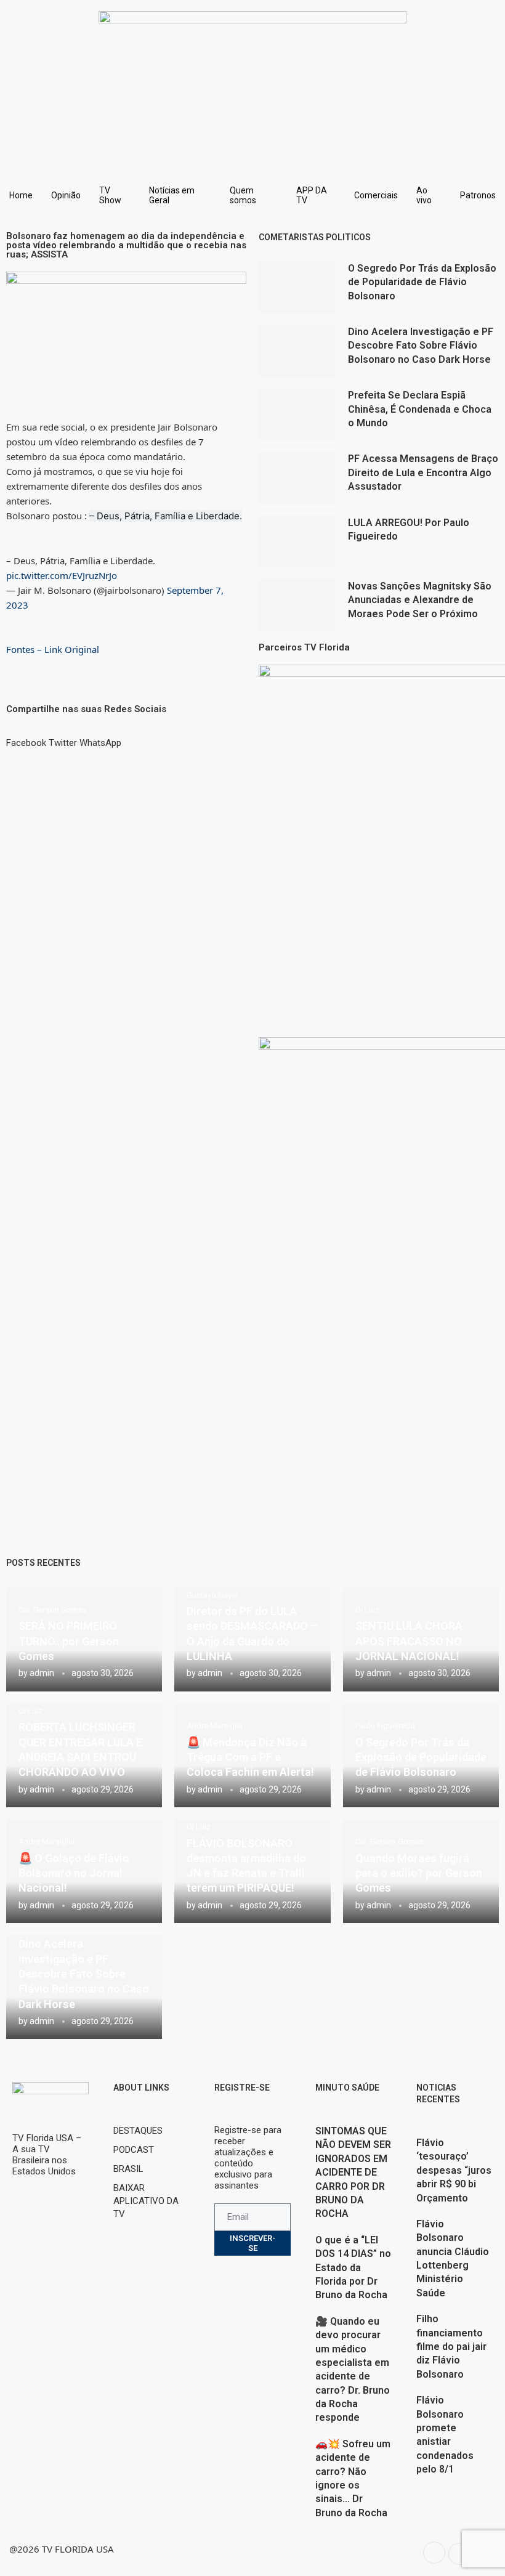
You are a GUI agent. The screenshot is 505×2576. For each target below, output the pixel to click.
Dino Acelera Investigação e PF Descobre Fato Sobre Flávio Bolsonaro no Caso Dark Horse (421, 346)
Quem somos (243, 195)
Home (21, 195)
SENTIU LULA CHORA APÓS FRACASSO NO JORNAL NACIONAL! (409, 1641)
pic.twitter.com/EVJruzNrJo (62, 575)
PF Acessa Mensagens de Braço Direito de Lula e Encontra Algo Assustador (423, 472)
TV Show (110, 195)
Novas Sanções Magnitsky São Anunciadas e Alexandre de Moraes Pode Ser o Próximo (420, 600)
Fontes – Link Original (53, 649)
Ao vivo (424, 195)
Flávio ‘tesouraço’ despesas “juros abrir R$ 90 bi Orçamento (454, 2170)
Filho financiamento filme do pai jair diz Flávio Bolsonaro (451, 2347)
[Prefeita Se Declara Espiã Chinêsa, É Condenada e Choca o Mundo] (297, 414)
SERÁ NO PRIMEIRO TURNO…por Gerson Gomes (69, 1641)
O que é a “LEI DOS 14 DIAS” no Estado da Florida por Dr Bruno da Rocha (353, 2268)
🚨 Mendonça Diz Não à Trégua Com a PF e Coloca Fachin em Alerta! (250, 1757)
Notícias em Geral (172, 195)
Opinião (66, 195)
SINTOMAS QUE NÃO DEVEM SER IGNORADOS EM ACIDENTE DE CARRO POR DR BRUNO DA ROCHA (353, 2172)
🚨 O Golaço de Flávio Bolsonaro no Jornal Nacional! (74, 1873)
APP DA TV (312, 195)
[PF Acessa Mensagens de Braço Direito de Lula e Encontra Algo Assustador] (297, 478)
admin (42, 1673)
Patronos (478, 195)
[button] (26, 737)
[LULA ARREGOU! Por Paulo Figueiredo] (297, 542)
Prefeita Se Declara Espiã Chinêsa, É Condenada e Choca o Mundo (420, 409)
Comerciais (376, 195)
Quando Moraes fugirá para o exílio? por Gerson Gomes (419, 1873)
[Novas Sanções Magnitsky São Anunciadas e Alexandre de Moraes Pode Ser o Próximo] (297, 605)
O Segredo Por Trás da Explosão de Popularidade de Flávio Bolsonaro (422, 282)
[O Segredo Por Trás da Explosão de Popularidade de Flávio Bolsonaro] (297, 287)
